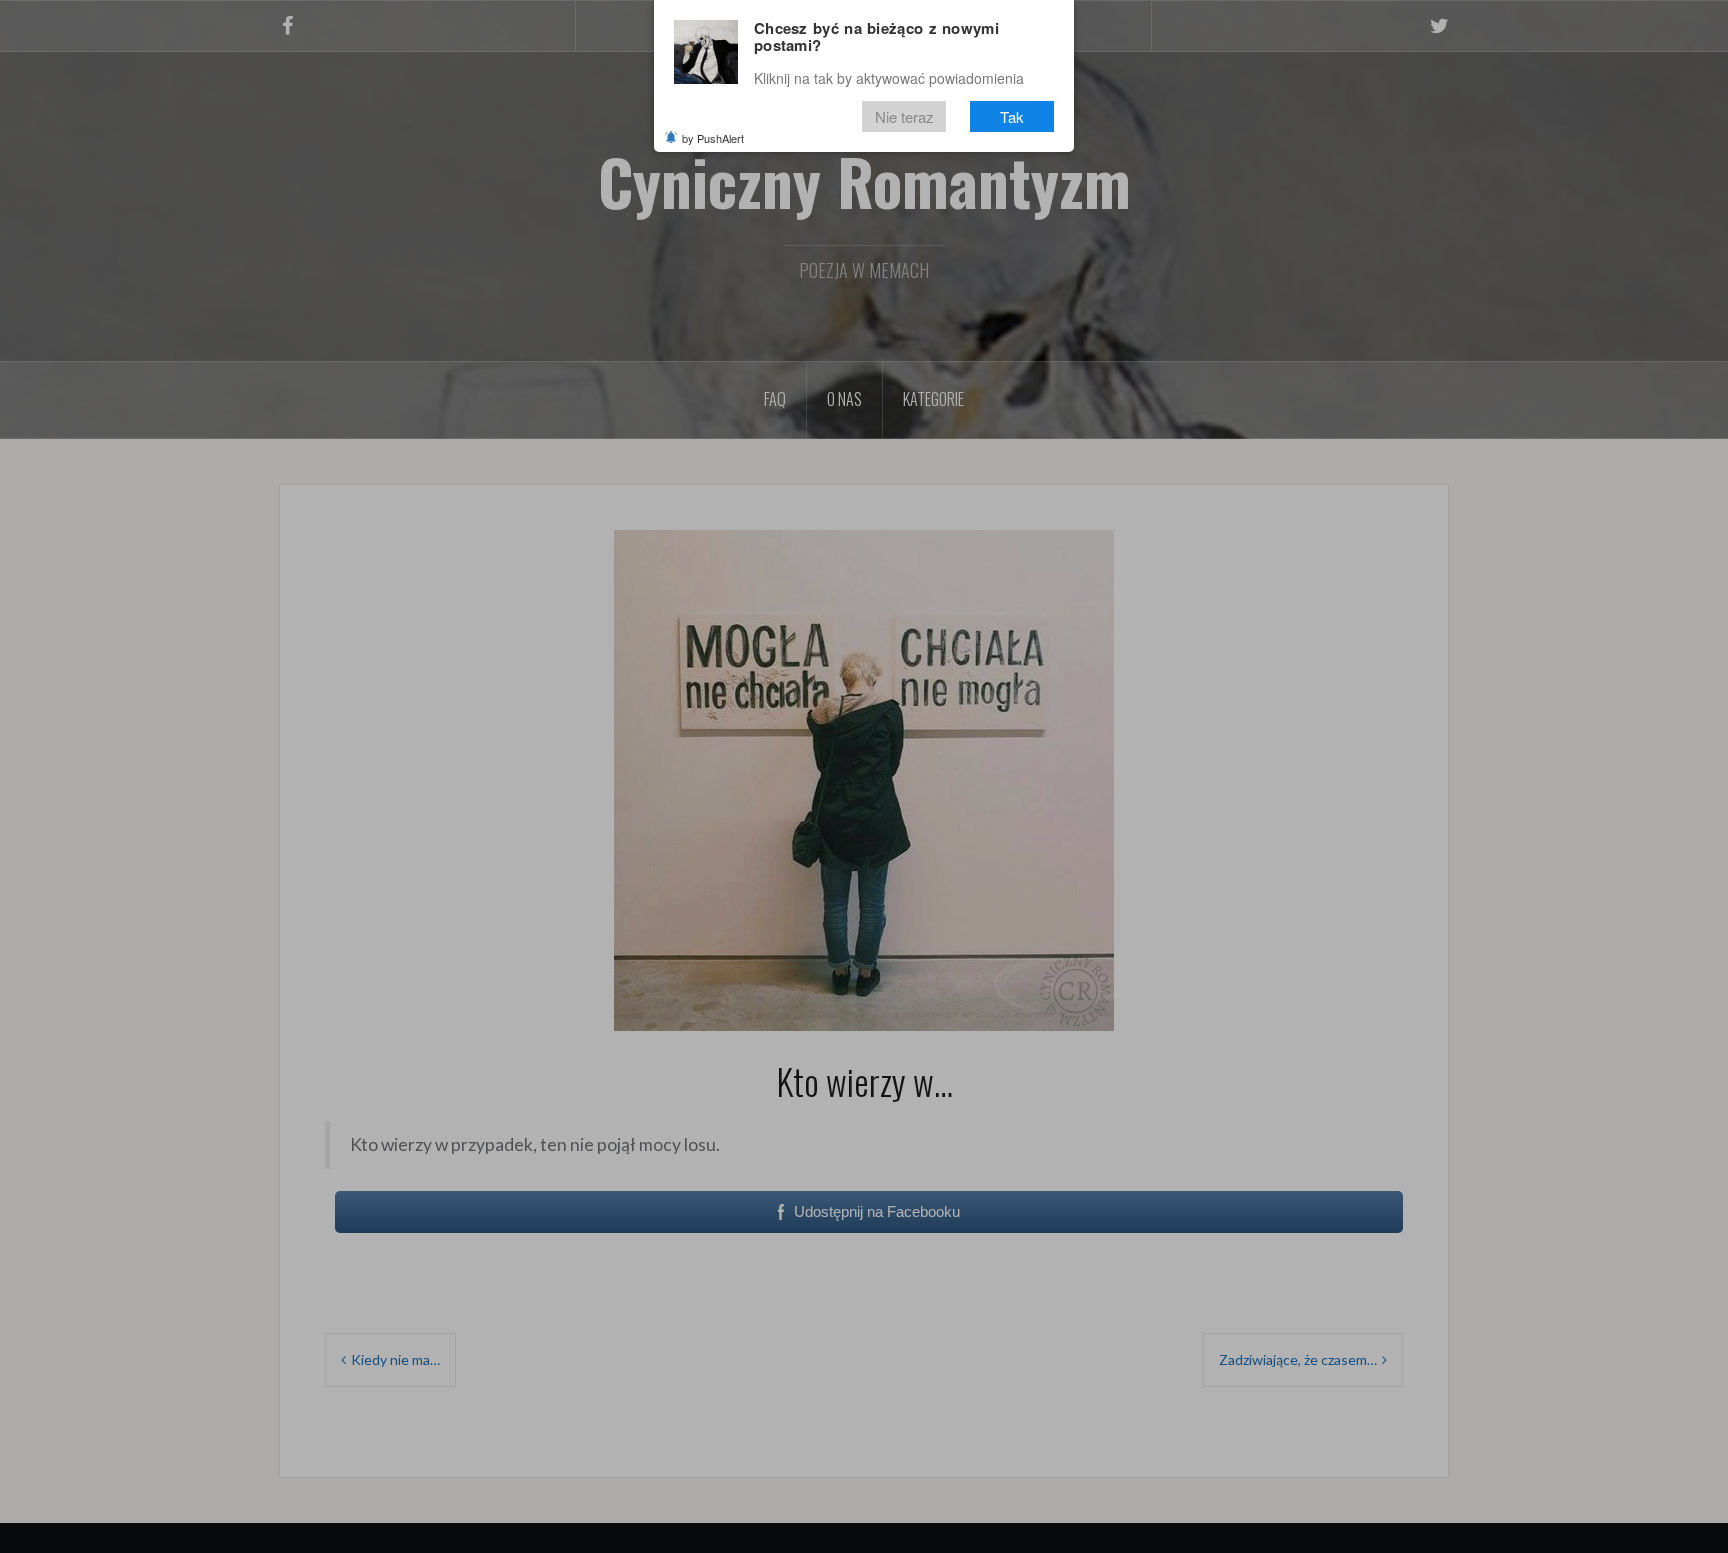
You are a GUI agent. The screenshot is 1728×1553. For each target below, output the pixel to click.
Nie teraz (904, 116)
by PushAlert (713, 138)
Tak (1012, 116)
